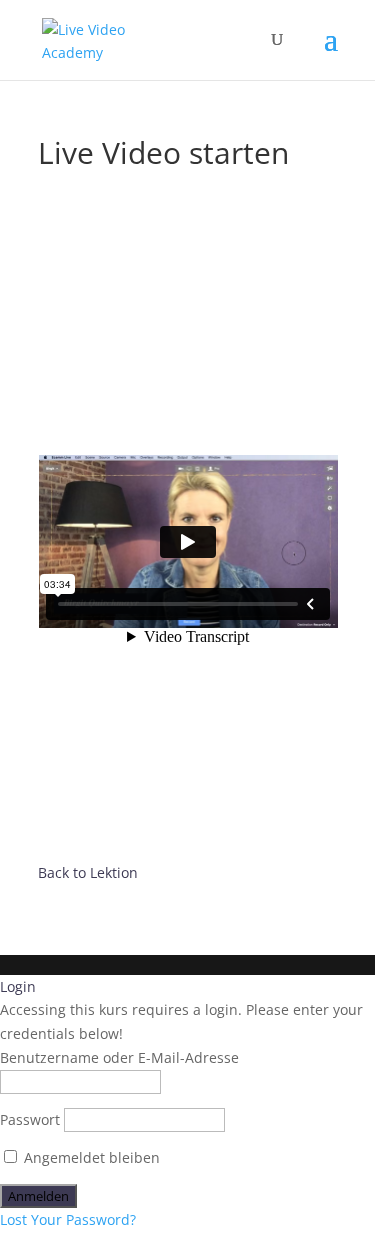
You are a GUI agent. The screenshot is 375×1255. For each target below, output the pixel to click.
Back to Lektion (88, 872)
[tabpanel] (188, 545)
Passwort (30, 1119)
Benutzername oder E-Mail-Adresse (119, 1057)
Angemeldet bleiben (90, 1157)
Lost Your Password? (68, 1219)
